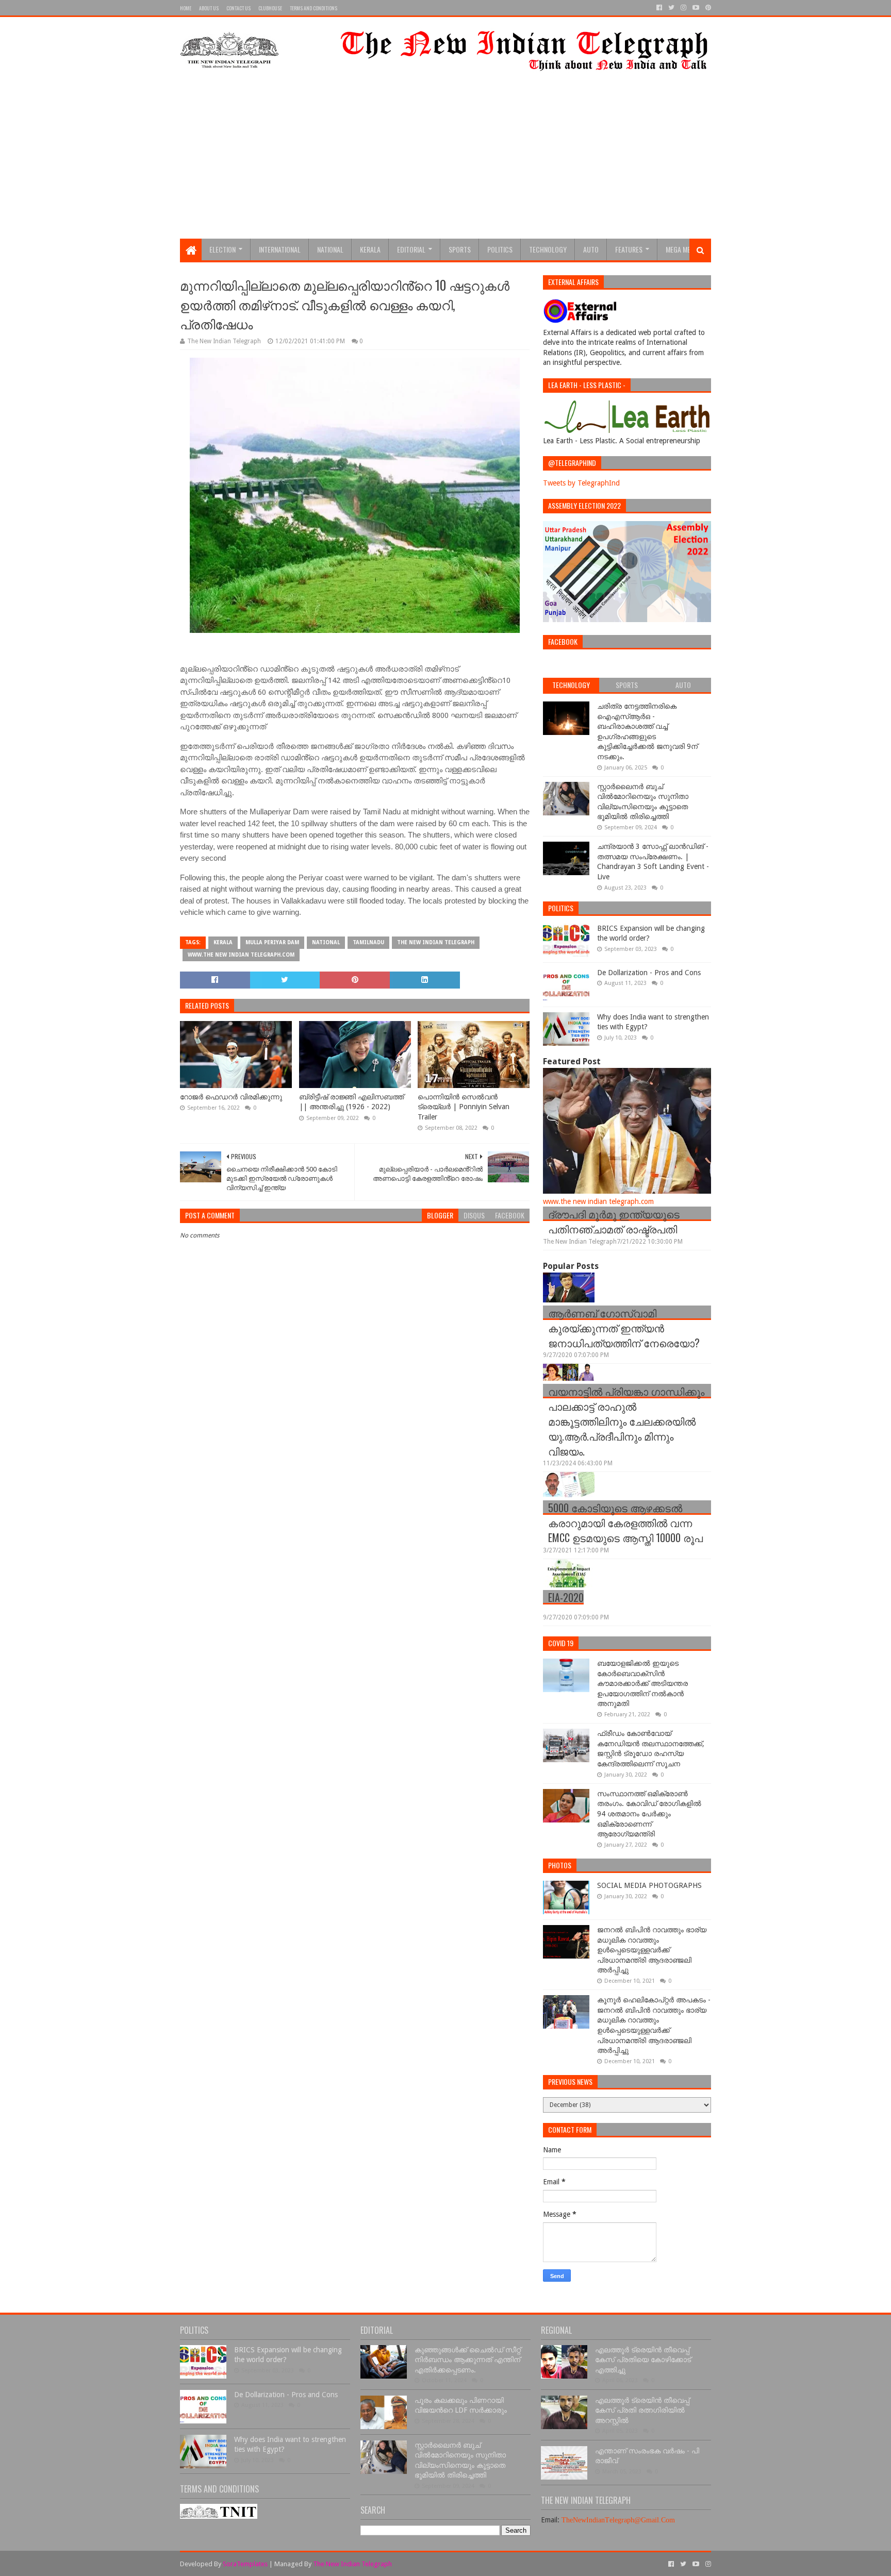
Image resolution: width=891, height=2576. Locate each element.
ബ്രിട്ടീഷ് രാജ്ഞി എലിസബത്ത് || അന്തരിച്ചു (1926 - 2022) (351, 1102)
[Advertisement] (445, 161)
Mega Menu (682, 249)
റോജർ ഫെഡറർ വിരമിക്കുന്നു (231, 1097)
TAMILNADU (368, 942)
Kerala (370, 249)
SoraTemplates (245, 2564)
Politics (500, 249)
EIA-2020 (566, 1597)
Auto (591, 249)
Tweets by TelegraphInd (581, 483)
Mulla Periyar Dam (272, 942)
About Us (209, 8)
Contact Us (238, 8)
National (330, 249)
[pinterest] (707, 8)
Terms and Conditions (313, 8)
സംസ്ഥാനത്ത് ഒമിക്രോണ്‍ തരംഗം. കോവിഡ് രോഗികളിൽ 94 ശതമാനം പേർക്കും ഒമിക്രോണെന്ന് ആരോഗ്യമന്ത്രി (649, 1814)
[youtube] (696, 8)
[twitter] (671, 8)
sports (460, 249)
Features (629, 249)
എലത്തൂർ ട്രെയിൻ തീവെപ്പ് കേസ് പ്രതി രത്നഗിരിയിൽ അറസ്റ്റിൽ (642, 2410)
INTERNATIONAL (280, 249)
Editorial (411, 249)
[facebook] (659, 8)
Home (186, 8)
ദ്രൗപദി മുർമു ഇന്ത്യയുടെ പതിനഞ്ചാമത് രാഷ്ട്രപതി (614, 1221)
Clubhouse (270, 8)
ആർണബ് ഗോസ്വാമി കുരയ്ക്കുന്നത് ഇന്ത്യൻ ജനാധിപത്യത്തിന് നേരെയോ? (624, 1328)
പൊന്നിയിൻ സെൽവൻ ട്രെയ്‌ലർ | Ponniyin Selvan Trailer (464, 1107)
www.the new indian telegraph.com (241, 955)
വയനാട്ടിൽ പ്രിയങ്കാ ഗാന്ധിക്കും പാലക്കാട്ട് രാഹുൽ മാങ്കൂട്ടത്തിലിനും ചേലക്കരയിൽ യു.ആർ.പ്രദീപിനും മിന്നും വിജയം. (626, 1421)
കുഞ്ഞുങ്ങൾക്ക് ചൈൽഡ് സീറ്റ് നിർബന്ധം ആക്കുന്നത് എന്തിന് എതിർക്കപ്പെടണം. (468, 2360)
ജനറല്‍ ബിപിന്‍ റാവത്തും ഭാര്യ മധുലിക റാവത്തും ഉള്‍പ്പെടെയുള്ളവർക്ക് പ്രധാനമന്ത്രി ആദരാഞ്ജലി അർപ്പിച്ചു (652, 1950)
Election (222, 249)
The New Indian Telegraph (436, 942)
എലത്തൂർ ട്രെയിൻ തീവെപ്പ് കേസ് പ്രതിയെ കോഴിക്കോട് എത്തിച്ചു (643, 2360)
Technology (548, 249)
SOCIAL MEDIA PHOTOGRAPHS (649, 1885)
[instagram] (683, 8)
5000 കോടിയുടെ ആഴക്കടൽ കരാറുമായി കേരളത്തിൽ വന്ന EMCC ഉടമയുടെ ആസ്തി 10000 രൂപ (625, 1523)
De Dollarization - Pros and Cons (649, 973)
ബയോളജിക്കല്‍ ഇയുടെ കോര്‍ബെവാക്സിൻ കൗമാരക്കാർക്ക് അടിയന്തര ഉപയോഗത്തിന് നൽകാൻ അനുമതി (642, 1683)
